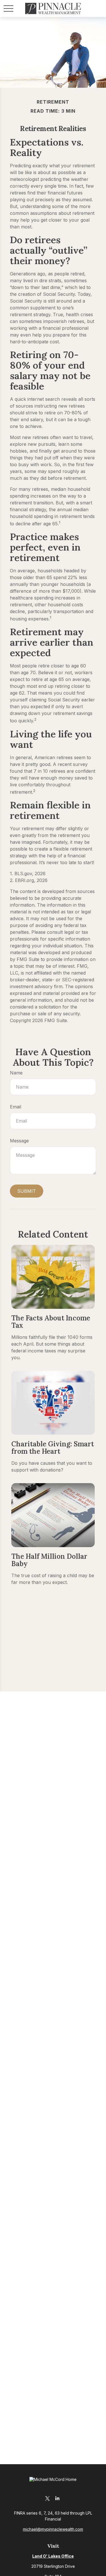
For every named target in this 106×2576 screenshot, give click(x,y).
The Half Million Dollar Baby (49, 1560)
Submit (27, 1191)
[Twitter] (48, 2498)
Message (19, 1141)
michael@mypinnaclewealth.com (53, 2529)
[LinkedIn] (58, 2498)
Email (16, 1107)
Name (16, 1073)
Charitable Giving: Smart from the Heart (53, 1448)
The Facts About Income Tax (51, 1322)
